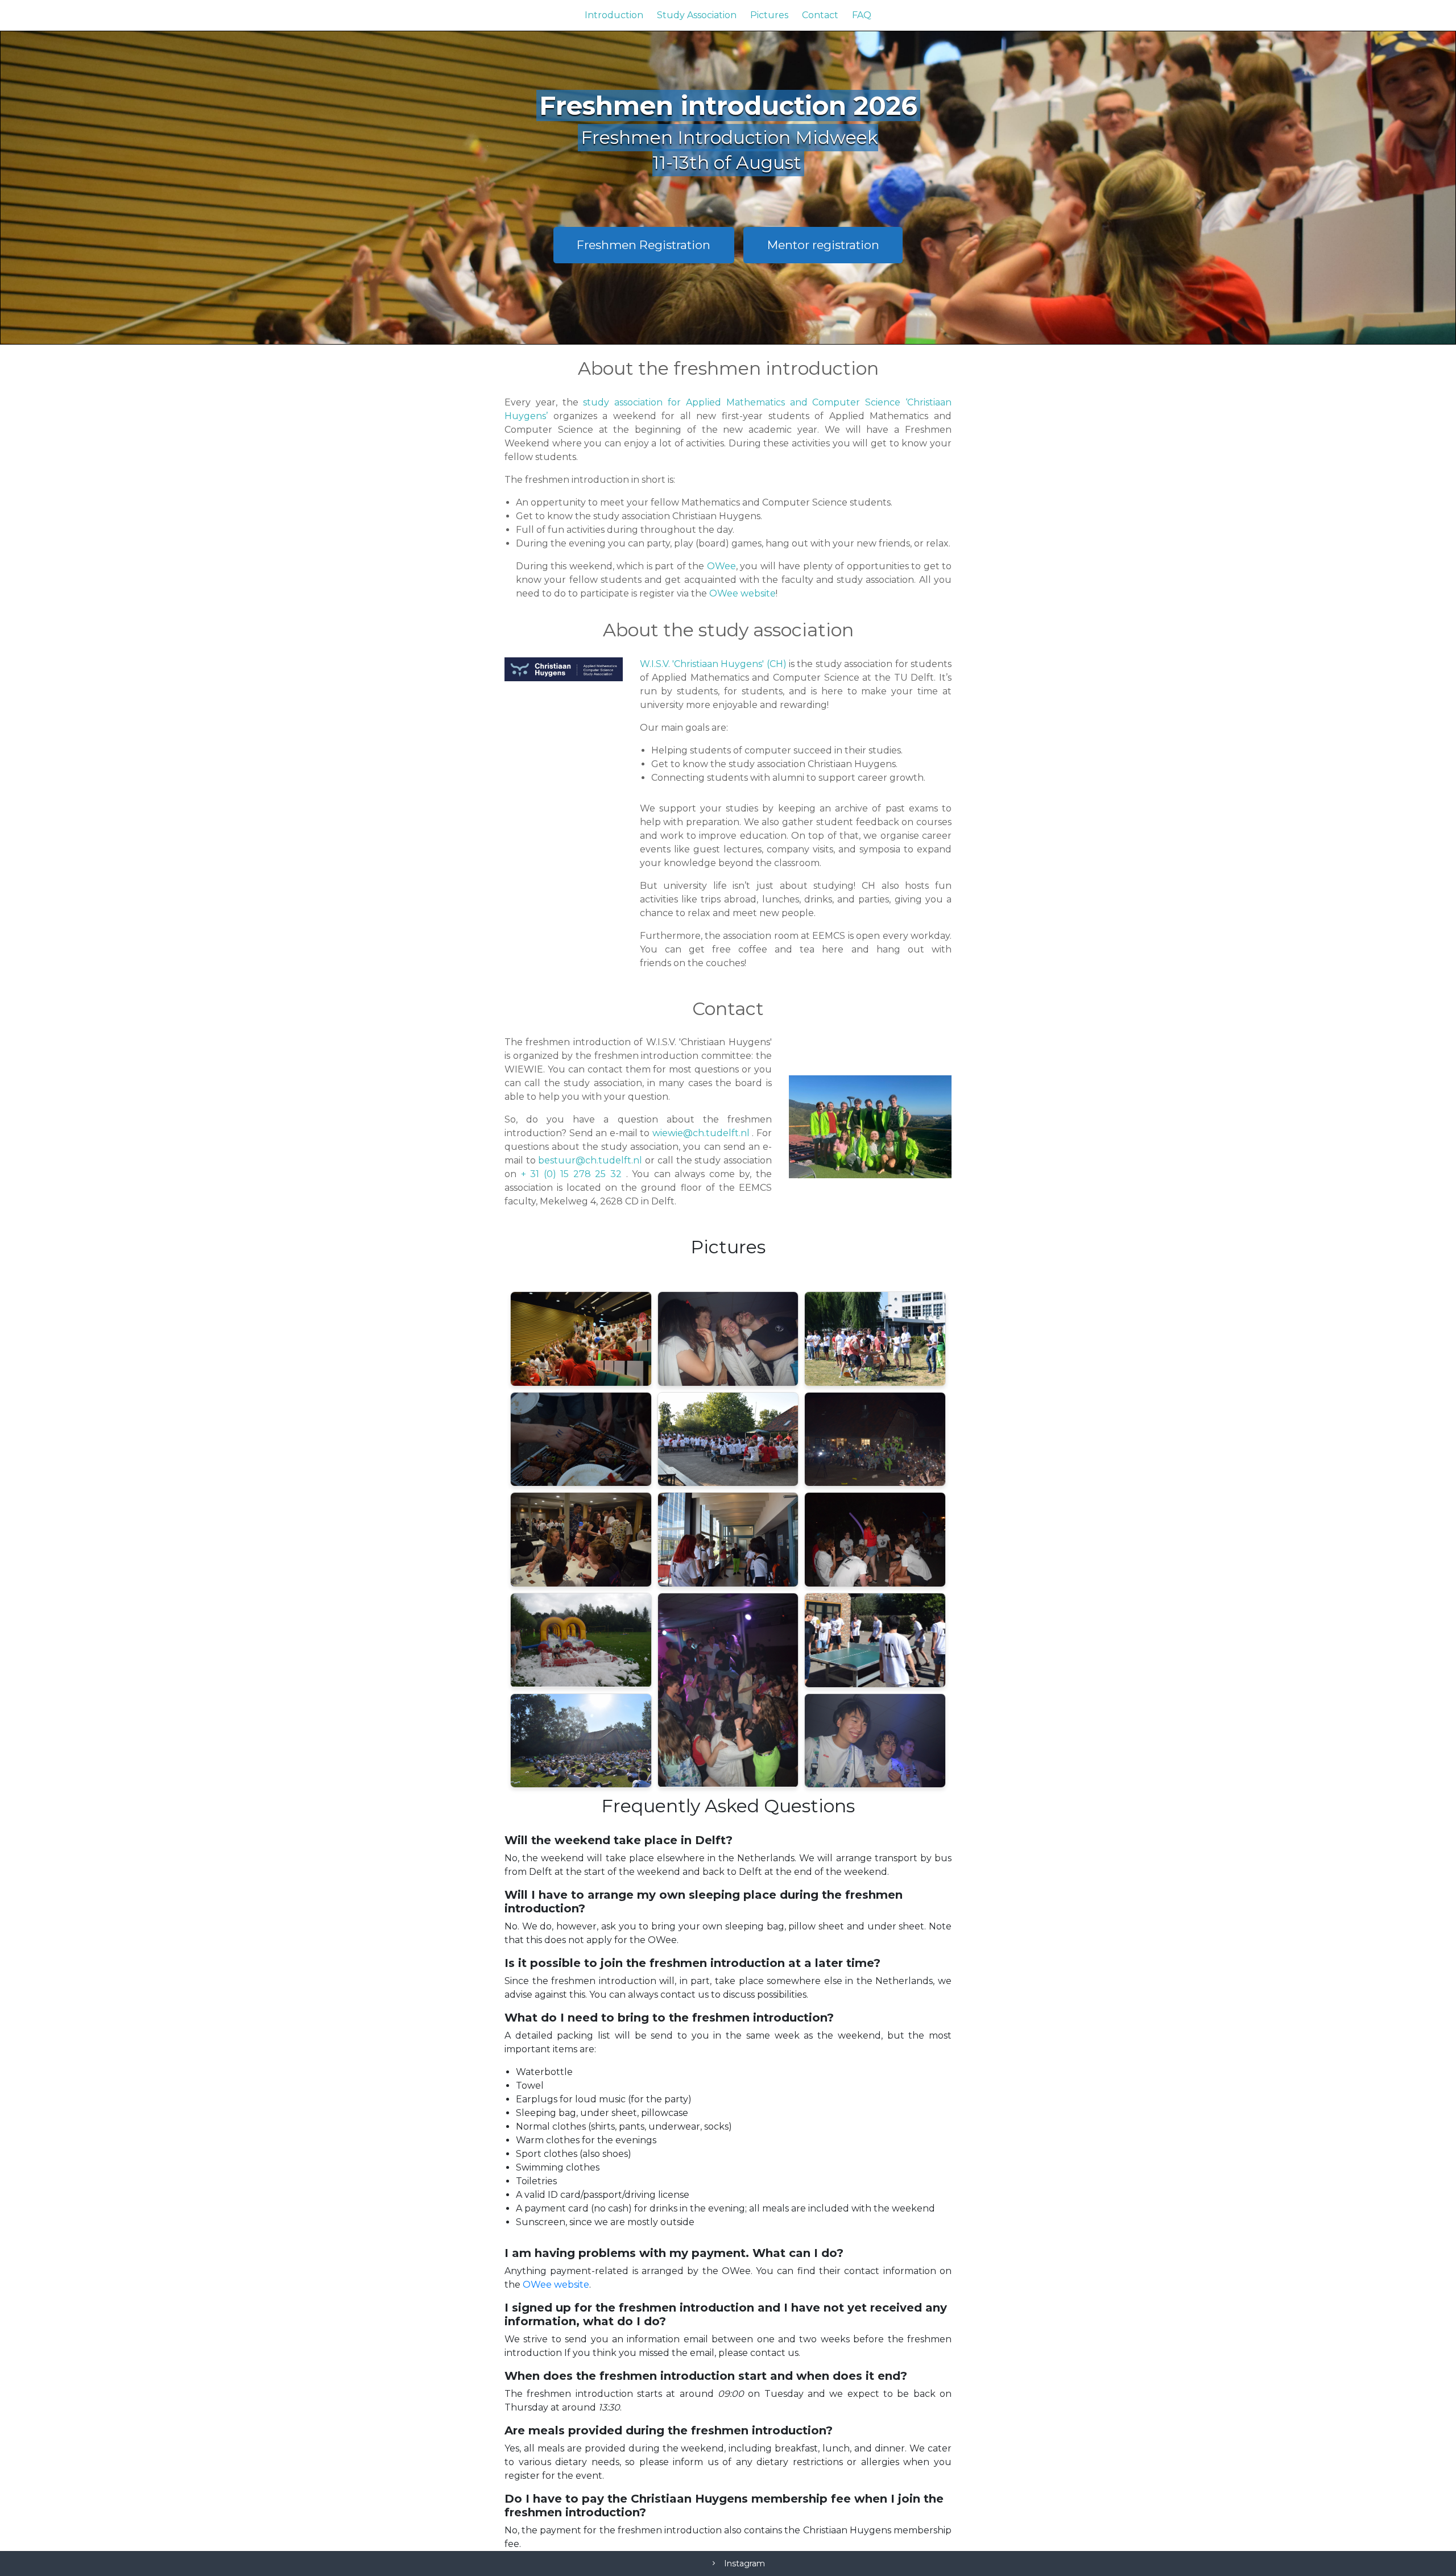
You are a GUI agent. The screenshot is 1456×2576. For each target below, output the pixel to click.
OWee (721, 566)
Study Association (697, 15)
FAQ (862, 15)
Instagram (744, 2563)
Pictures (769, 15)
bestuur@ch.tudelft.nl (591, 1160)
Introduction (614, 15)
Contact (820, 15)
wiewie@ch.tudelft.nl (702, 1133)
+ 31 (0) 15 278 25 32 (574, 1174)
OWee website (743, 593)
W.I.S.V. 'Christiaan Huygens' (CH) (713, 664)
